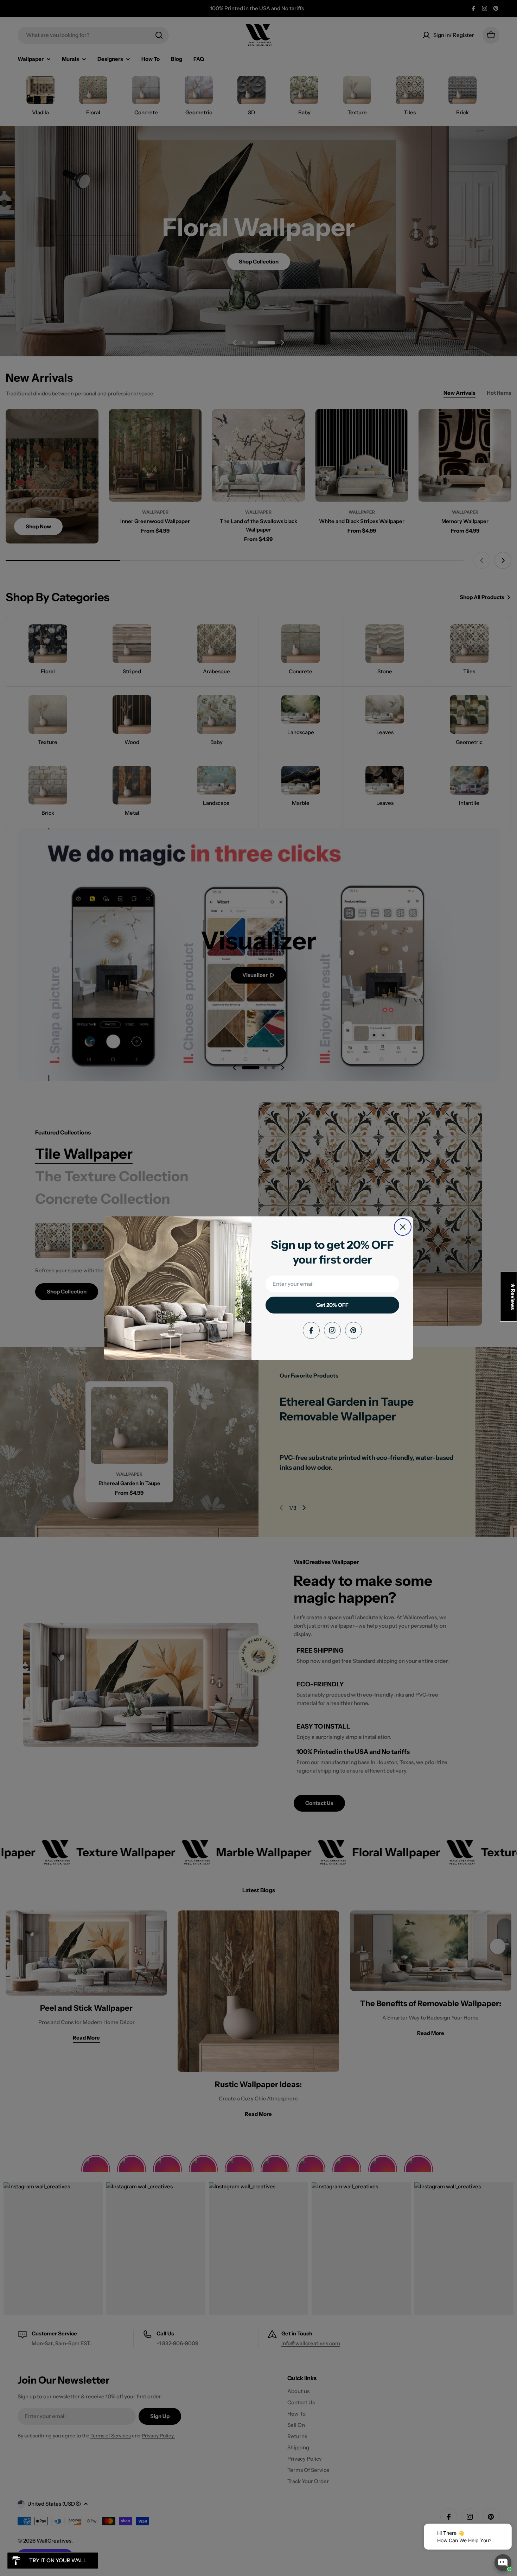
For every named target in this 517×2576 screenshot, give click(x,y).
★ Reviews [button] (513, 1297)
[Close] (403, 1227)
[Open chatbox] (503, 2563)
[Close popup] (498, 2530)
